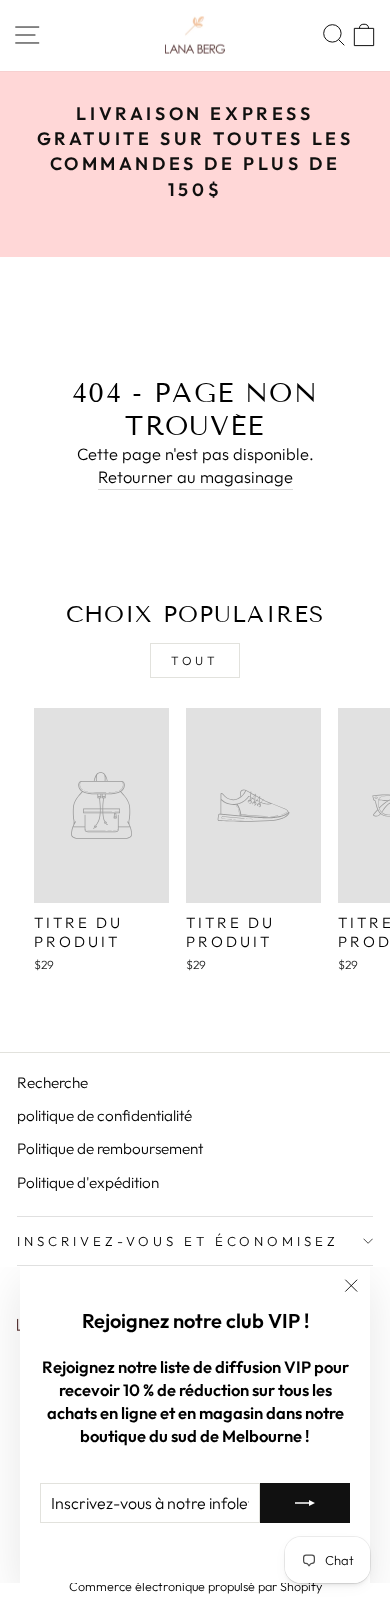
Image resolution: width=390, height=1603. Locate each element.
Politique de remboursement (110, 1148)
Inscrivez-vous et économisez (178, 1241)
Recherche (52, 1082)
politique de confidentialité (104, 1115)
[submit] (305, 1503)
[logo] (195, 35)
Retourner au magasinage (195, 476)
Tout (194, 660)
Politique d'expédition (88, 1182)
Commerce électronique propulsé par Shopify (195, 1586)
